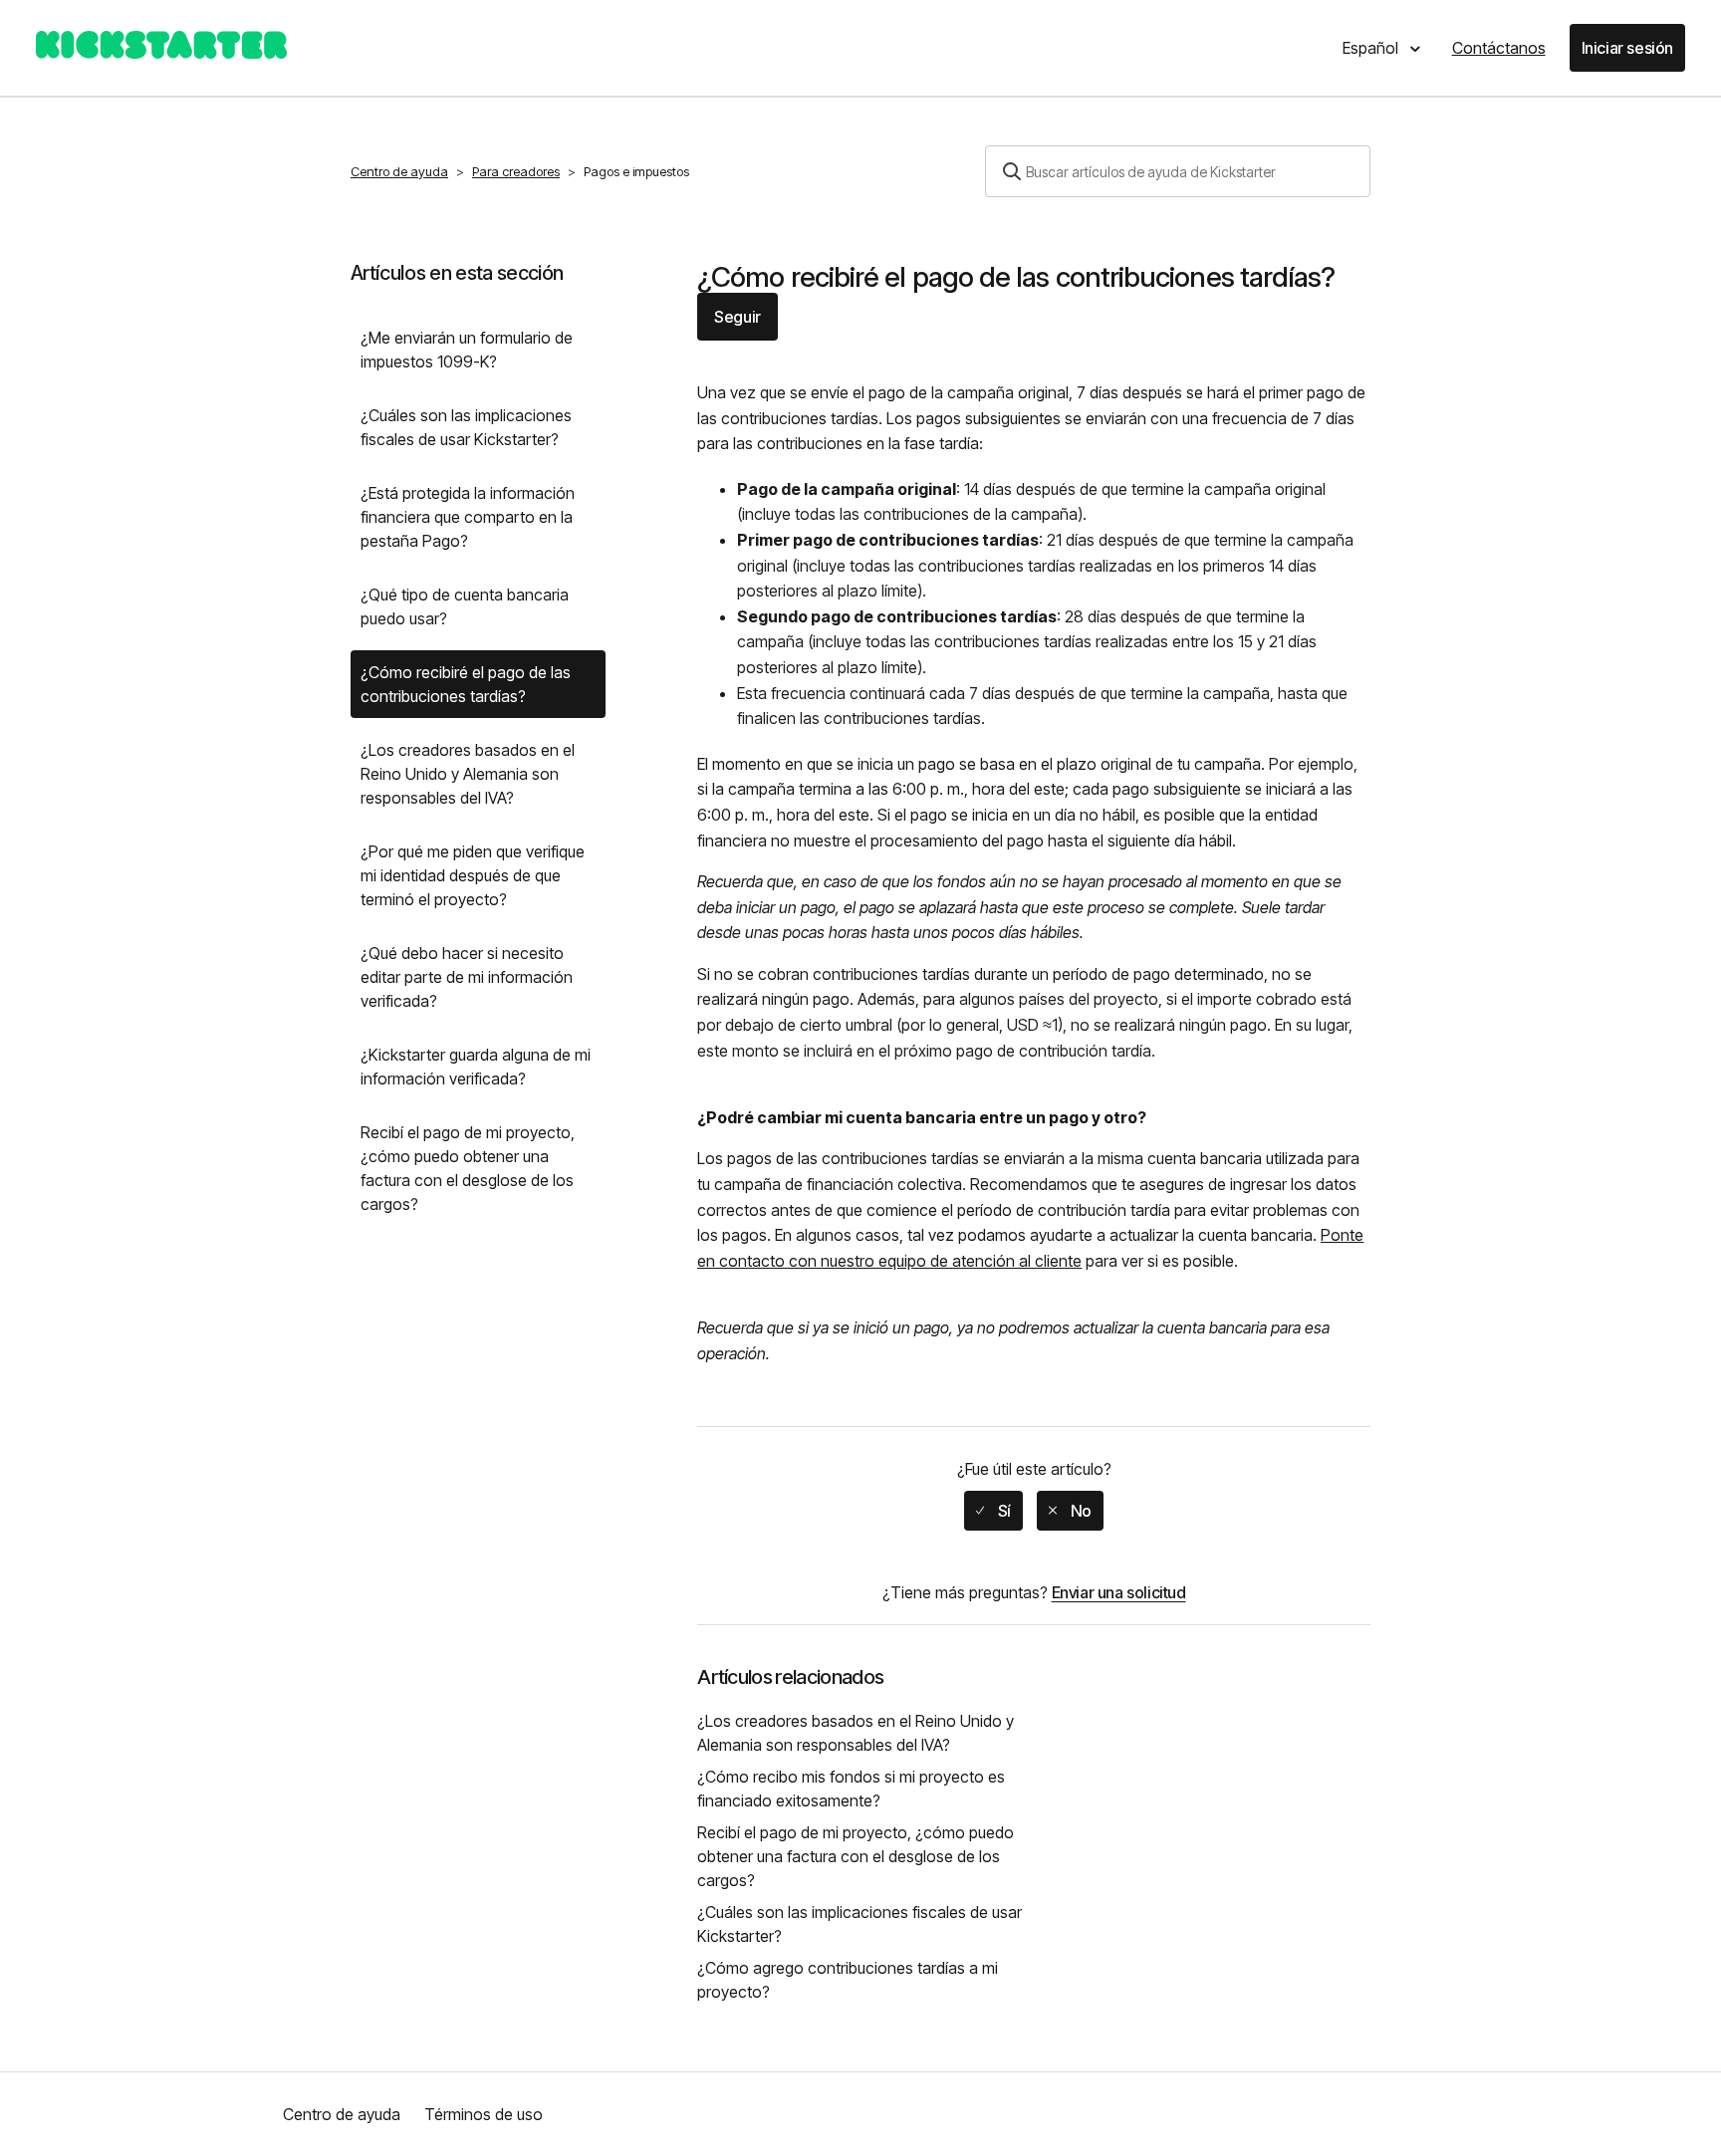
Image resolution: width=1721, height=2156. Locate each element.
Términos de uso (484, 2114)
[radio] (993, 1511)
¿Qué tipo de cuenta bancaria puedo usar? (465, 606)
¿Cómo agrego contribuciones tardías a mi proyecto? (848, 1980)
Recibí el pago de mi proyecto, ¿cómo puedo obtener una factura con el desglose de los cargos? (468, 1168)
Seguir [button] (738, 317)
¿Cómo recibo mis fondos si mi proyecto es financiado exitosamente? (851, 1789)
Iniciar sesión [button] (1627, 48)
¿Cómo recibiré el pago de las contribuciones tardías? (466, 684)
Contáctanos (1499, 48)
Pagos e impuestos (636, 171)
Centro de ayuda (399, 171)
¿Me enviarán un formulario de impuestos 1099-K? (467, 350)
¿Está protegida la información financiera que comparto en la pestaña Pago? (468, 517)
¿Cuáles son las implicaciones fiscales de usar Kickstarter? (466, 427)
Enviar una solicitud (1119, 1592)
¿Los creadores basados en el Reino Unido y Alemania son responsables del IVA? (468, 774)
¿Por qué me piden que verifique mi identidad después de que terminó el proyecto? (473, 875)
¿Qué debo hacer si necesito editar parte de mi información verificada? (467, 977)
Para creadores (516, 171)
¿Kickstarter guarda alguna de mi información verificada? (476, 1067)
